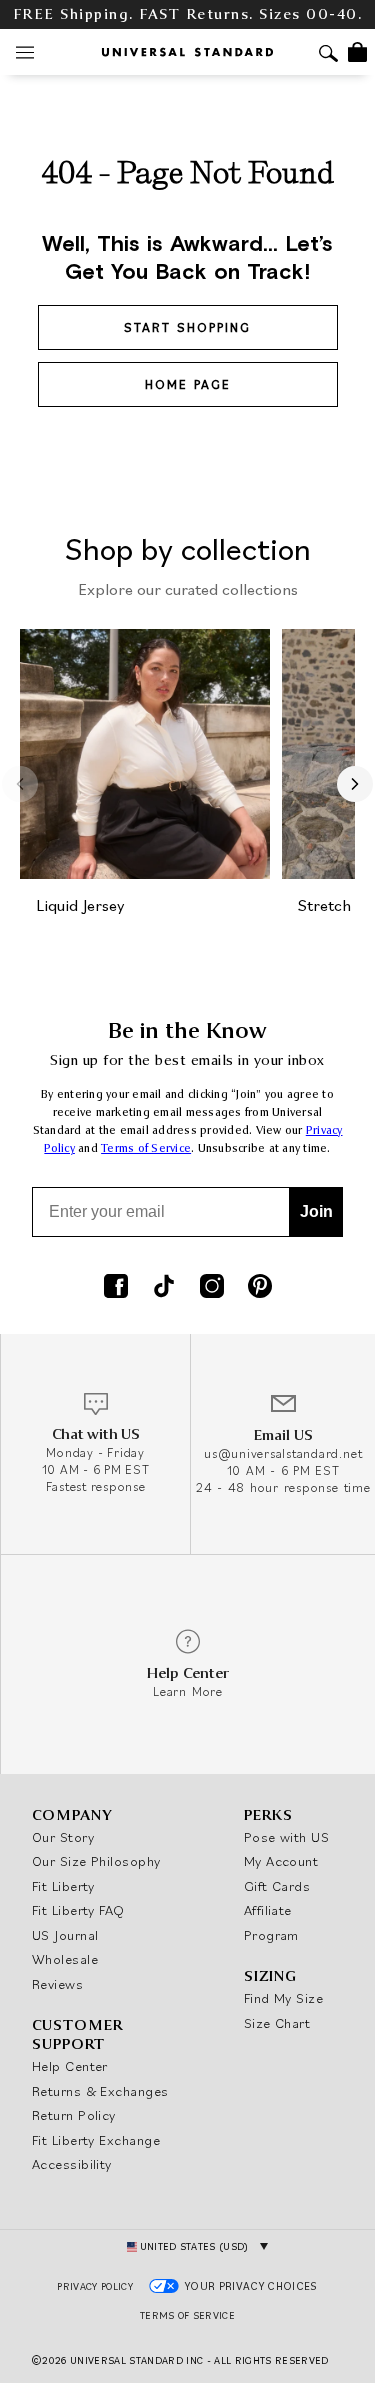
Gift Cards (277, 1886)
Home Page (188, 384)
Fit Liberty (63, 1886)
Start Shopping (187, 327)
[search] (328, 55)
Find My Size (283, 1998)
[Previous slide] (20, 784)
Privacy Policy (95, 2286)
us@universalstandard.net (283, 1453)
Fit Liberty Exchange (96, 2140)
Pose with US (286, 1837)
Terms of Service (146, 1148)
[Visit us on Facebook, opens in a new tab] (116, 1288)
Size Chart (277, 2023)
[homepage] (187, 52)
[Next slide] (355, 784)
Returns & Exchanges (100, 2091)
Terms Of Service (187, 2315)
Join (316, 1211)
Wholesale (65, 1959)
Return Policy (74, 2115)
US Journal (65, 1935)
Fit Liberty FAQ (78, 1910)
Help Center (70, 2066)
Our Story (63, 1837)
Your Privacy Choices (251, 2286)
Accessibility (72, 2164)
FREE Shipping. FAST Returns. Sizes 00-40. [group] (188, 14)
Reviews (57, 1984)
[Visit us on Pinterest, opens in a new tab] (260, 1288)
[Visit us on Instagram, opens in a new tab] (212, 1288)
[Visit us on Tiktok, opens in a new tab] (164, 1288)
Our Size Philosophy (96, 1861)
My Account (281, 1861)
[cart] (357, 52)
